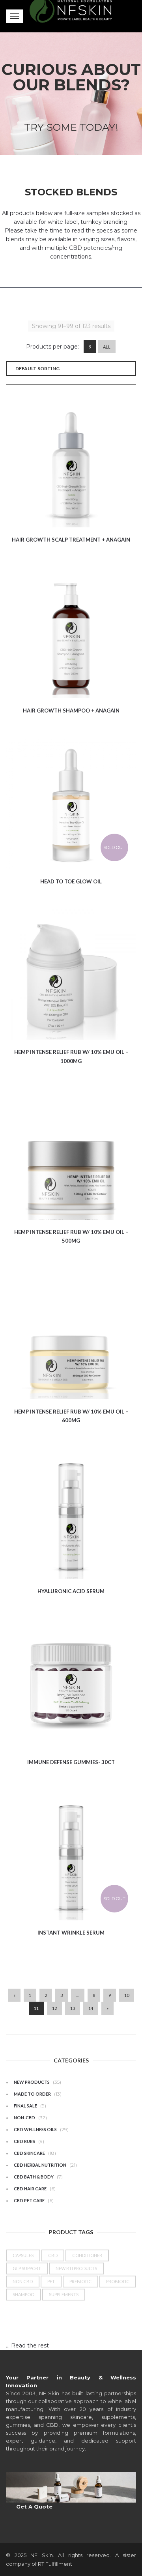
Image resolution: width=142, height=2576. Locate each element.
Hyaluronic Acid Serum (71, 1591)
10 (127, 1995)
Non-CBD (24, 2118)
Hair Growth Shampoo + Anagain (71, 711)
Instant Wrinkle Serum (71, 1933)
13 (73, 2008)
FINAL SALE (25, 2106)
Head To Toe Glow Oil (71, 881)
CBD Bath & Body (34, 2177)
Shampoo (23, 2294)
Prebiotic (80, 2281)
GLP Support (27, 2268)
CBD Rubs (24, 2141)
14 (91, 2008)
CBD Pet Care (29, 2200)
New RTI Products (76, 2268)
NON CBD (23, 2281)
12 (54, 2008)
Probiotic (118, 2281)
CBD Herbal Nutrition (40, 2165)
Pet (51, 2281)
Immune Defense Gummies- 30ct (71, 1762)
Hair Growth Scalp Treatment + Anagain (71, 540)
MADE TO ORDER (32, 2094)
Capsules (23, 2255)
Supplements (64, 2294)
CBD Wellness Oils (35, 2129)
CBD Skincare (29, 2153)
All (107, 347)
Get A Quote (34, 2507)
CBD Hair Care (30, 2189)
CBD (53, 2255)
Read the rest (30, 2345)
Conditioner (87, 2255)
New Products (32, 2082)
